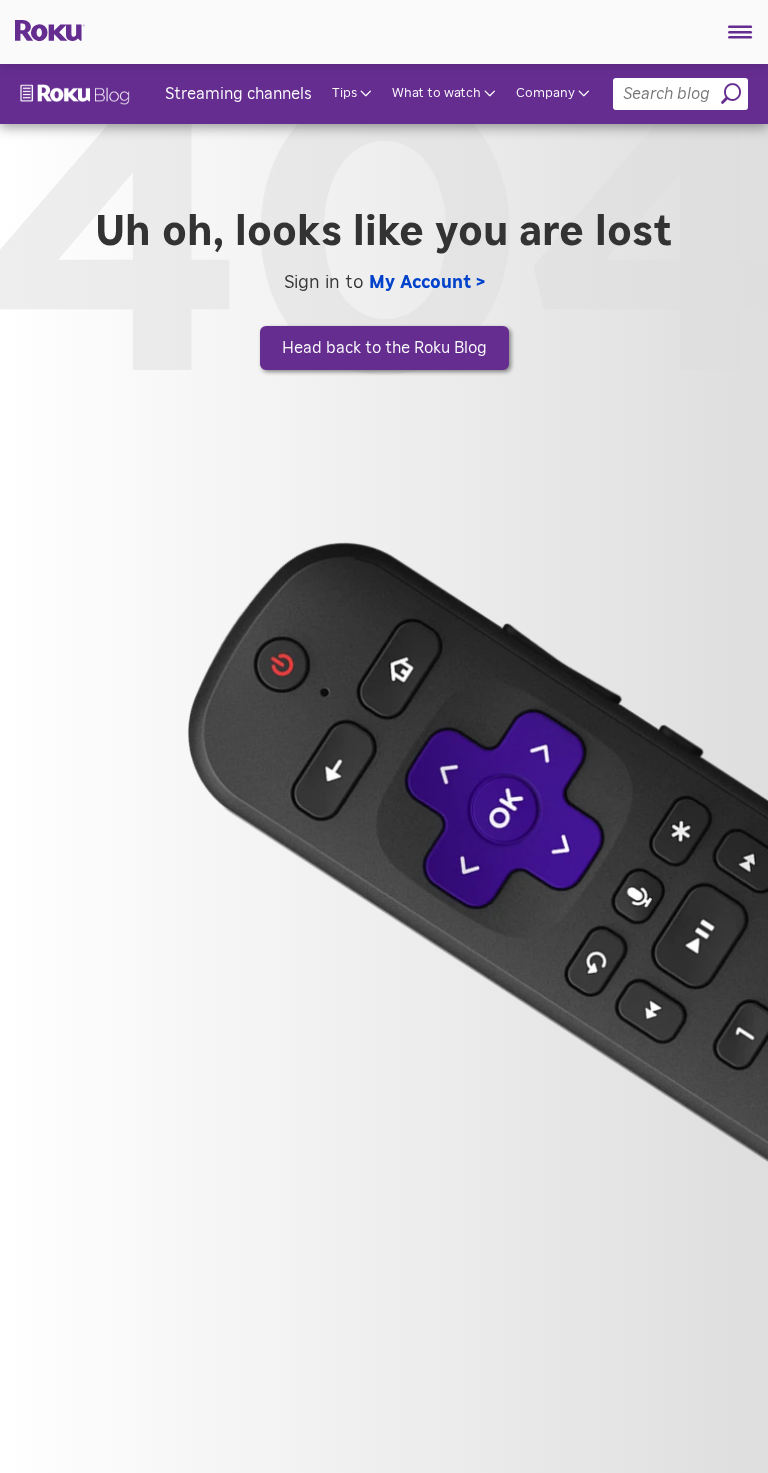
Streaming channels (238, 94)
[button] (740, 32)
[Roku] (42, 29)
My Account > (427, 283)
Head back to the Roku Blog (384, 348)
